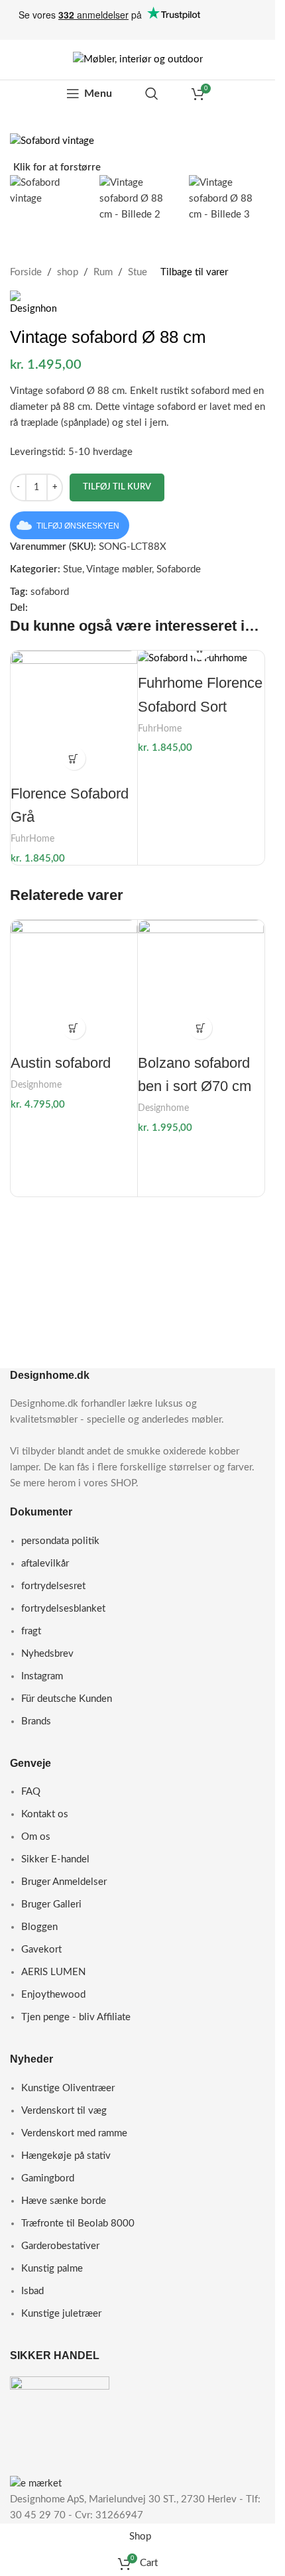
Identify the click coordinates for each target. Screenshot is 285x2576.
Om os (36, 1837)
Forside (26, 272)
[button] (74, 758)
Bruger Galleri (51, 1904)
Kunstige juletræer (61, 2314)
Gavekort (41, 1950)
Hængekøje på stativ (66, 2156)
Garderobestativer (60, 2246)
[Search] (152, 94)
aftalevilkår (45, 1564)
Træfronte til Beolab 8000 (78, 2223)
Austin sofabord (61, 1063)
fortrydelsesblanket (63, 1609)
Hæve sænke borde (64, 2201)
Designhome (36, 1085)
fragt (31, 1631)
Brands (36, 1721)
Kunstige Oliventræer (68, 2088)
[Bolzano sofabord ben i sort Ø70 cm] (201, 983)
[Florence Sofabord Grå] (74, 714)
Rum (103, 272)
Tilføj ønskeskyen (78, 526)
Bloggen (39, 1927)
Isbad (32, 2291)
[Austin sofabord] (74, 983)
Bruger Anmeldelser (64, 1882)
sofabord (50, 592)
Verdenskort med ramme (74, 2133)
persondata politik (60, 1541)
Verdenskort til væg (64, 2111)
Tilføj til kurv (117, 487)
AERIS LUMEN (53, 1972)
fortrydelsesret (53, 1586)
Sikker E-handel (55, 1859)
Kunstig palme (52, 2269)
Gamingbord (48, 2178)
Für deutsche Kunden (67, 1699)
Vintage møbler (119, 569)
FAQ (31, 1792)
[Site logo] (138, 59)
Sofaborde (179, 569)
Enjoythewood (53, 1995)
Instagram (42, 1676)
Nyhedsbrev (47, 1654)
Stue (138, 272)
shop (68, 272)
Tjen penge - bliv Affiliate (76, 2017)
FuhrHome (32, 839)
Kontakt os (45, 1814)
